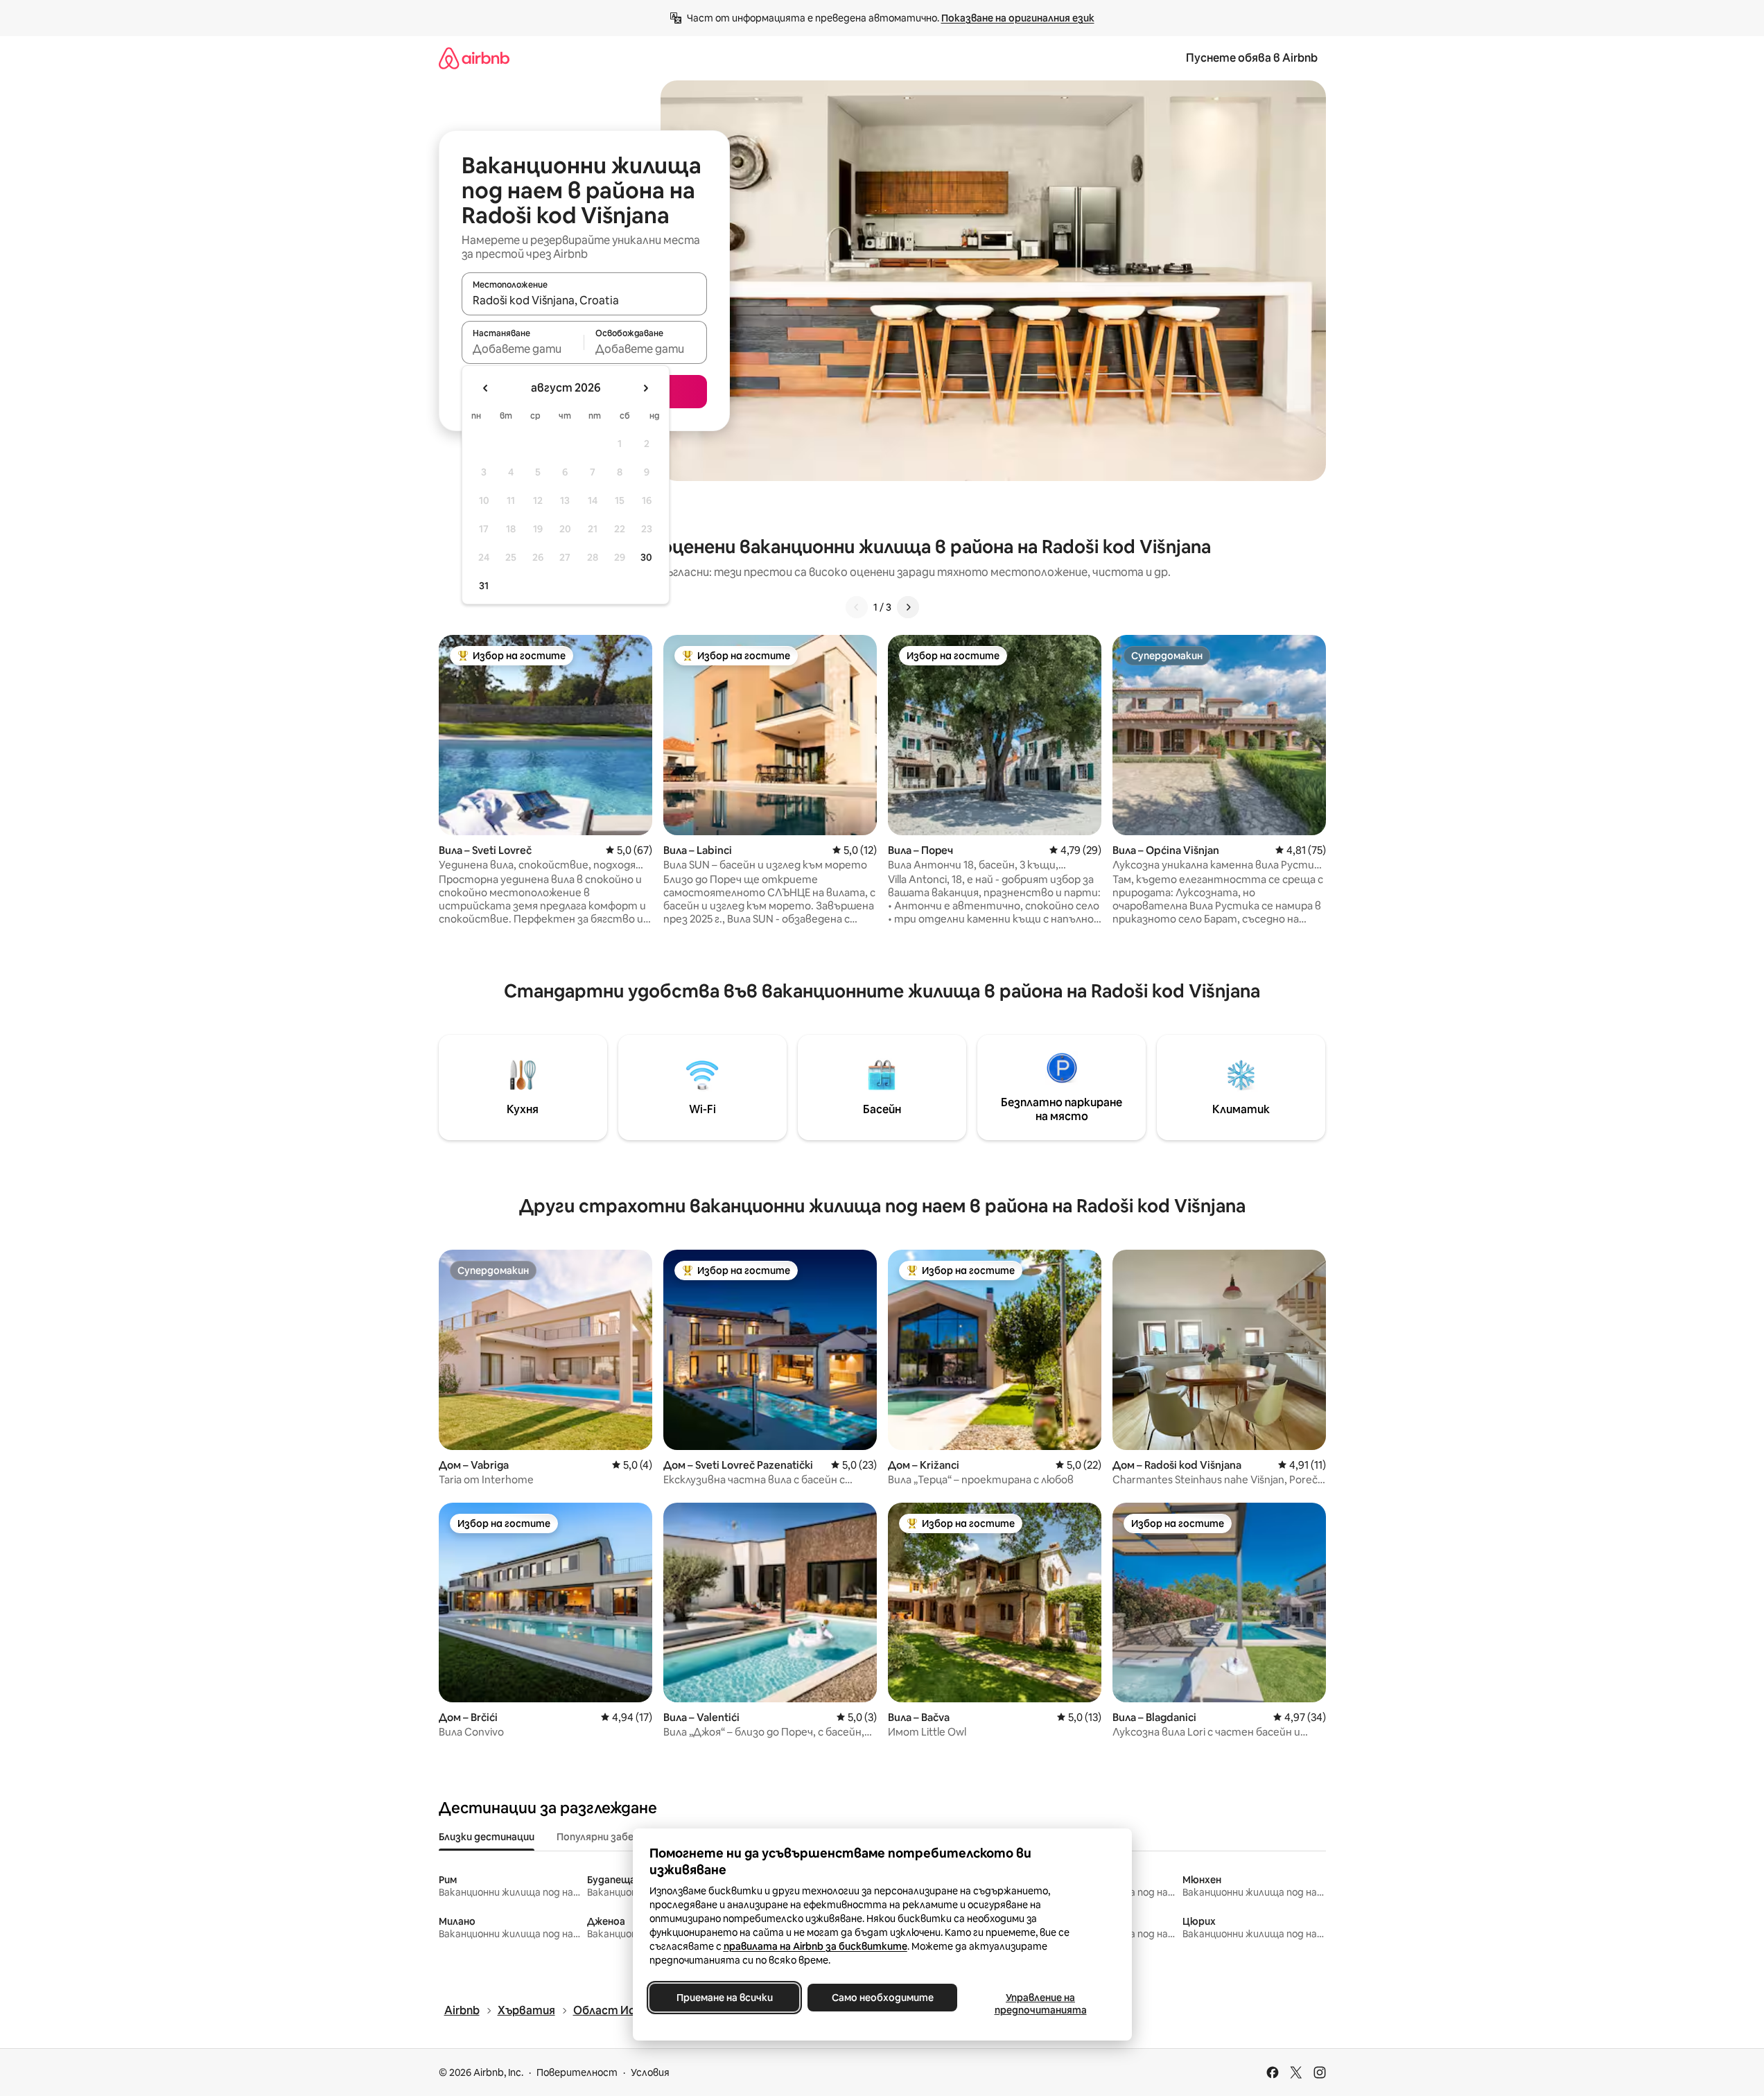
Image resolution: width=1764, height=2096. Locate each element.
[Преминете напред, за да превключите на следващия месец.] (645, 388)
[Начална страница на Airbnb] (474, 58)
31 (484, 586)
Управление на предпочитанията (1040, 2004)
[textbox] (523, 349)
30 (646, 557)
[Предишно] (857, 607)
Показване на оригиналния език (1018, 18)
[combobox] (584, 300)
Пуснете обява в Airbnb (1252, 58)
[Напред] (908, 607)
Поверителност (577, 2072)
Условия (650, 2072)
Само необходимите (882, 1998)
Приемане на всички (724, 1998)
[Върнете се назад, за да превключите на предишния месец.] (486, 388)
